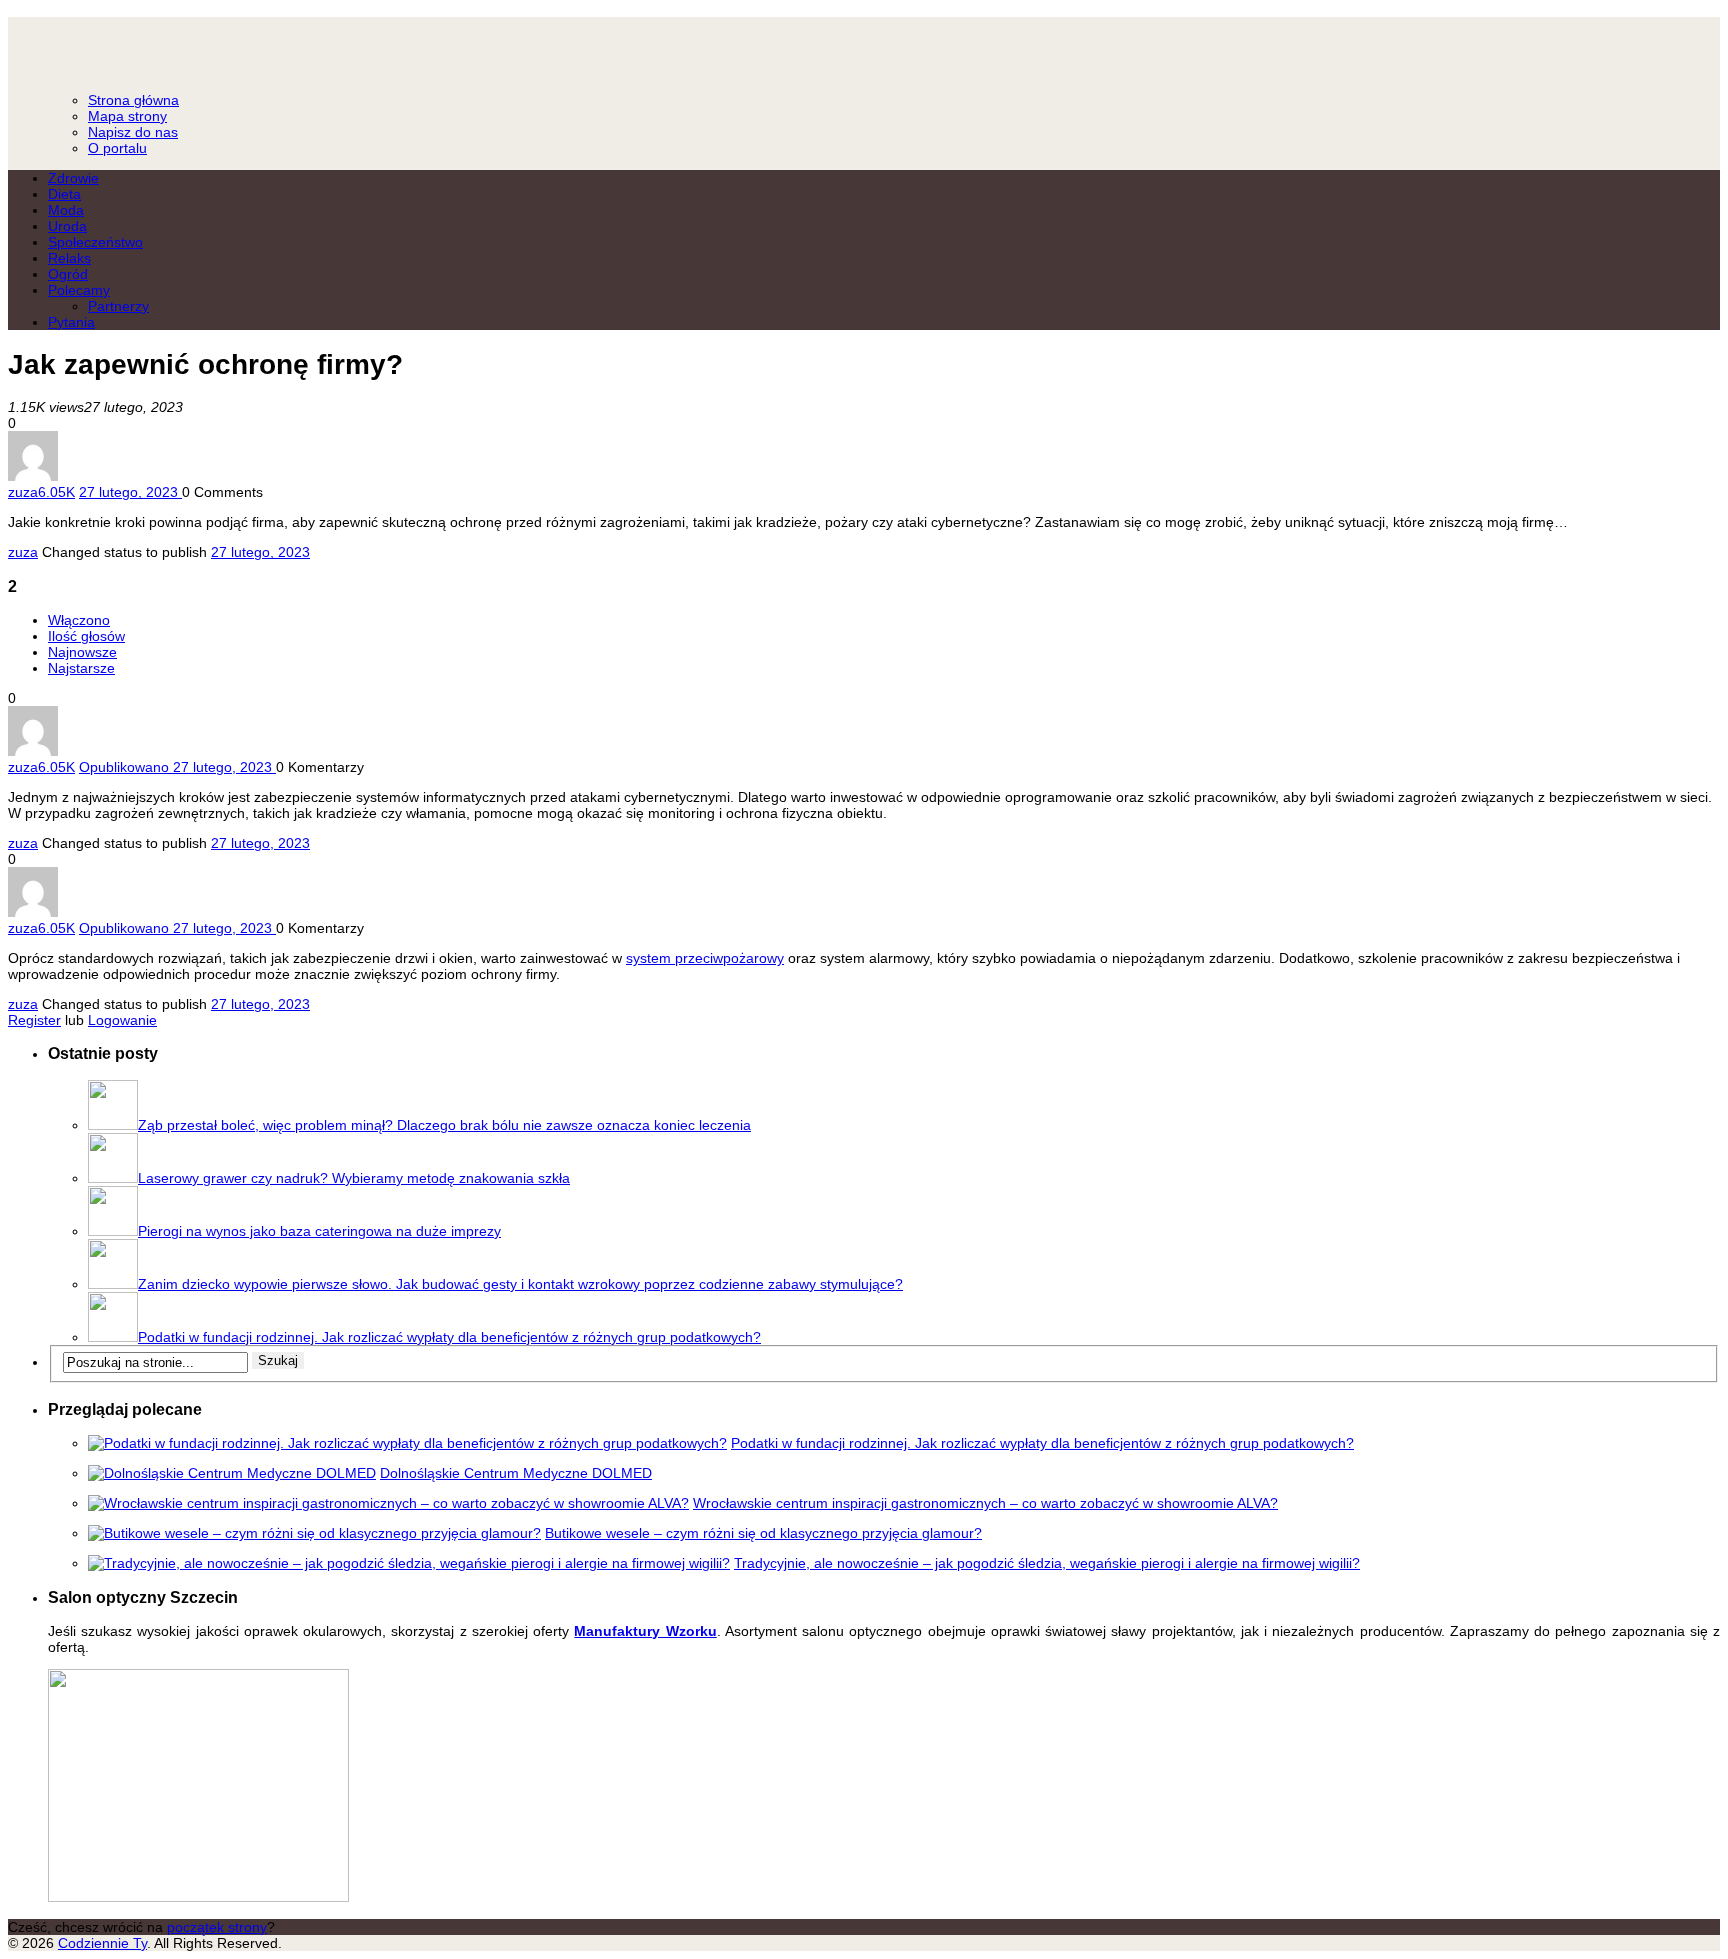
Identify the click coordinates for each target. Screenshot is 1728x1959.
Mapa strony (127, 116)
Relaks (69, 258)
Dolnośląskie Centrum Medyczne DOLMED (516, 1473)
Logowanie (122, 1020)
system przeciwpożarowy (705, 958)
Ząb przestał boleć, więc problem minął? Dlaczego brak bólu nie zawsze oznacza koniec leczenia (444, 1125)
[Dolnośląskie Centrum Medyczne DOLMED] (232, 1473)
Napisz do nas (133, 132)
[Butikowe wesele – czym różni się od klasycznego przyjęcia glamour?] (314, 1533)
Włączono (79, 620)
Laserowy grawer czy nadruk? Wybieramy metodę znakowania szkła (354, 1178)
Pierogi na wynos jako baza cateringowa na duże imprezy (319, 1231)
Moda (66, 210)
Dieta (64, 194)
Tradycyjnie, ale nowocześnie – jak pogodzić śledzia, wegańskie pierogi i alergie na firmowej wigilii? (1047, 1563)
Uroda (67, 226)
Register (34, 1020)
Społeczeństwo (95, 242)
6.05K (56, 492)
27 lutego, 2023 (260, 552)
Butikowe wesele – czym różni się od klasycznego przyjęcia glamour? (763, 1533)
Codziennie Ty (864, 45)
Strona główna (133, 100)
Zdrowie (73, 178)
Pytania (71, 322)
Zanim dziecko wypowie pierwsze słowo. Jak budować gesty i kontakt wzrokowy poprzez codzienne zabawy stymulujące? (520, 1284)
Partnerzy (118, 306)
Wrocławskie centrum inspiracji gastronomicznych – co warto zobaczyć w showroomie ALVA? (985, 1503)
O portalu (117, 148)
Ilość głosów (86, 636)
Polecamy (79, 290)
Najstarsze (81, 668)
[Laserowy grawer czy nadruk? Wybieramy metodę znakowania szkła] (113, 1178)
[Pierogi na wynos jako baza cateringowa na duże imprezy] (113, 1231)
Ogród (68, 274)
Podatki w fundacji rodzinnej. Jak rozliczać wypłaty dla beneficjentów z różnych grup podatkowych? (449, 1337)
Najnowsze (82, 652)
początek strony (217, 1927)
